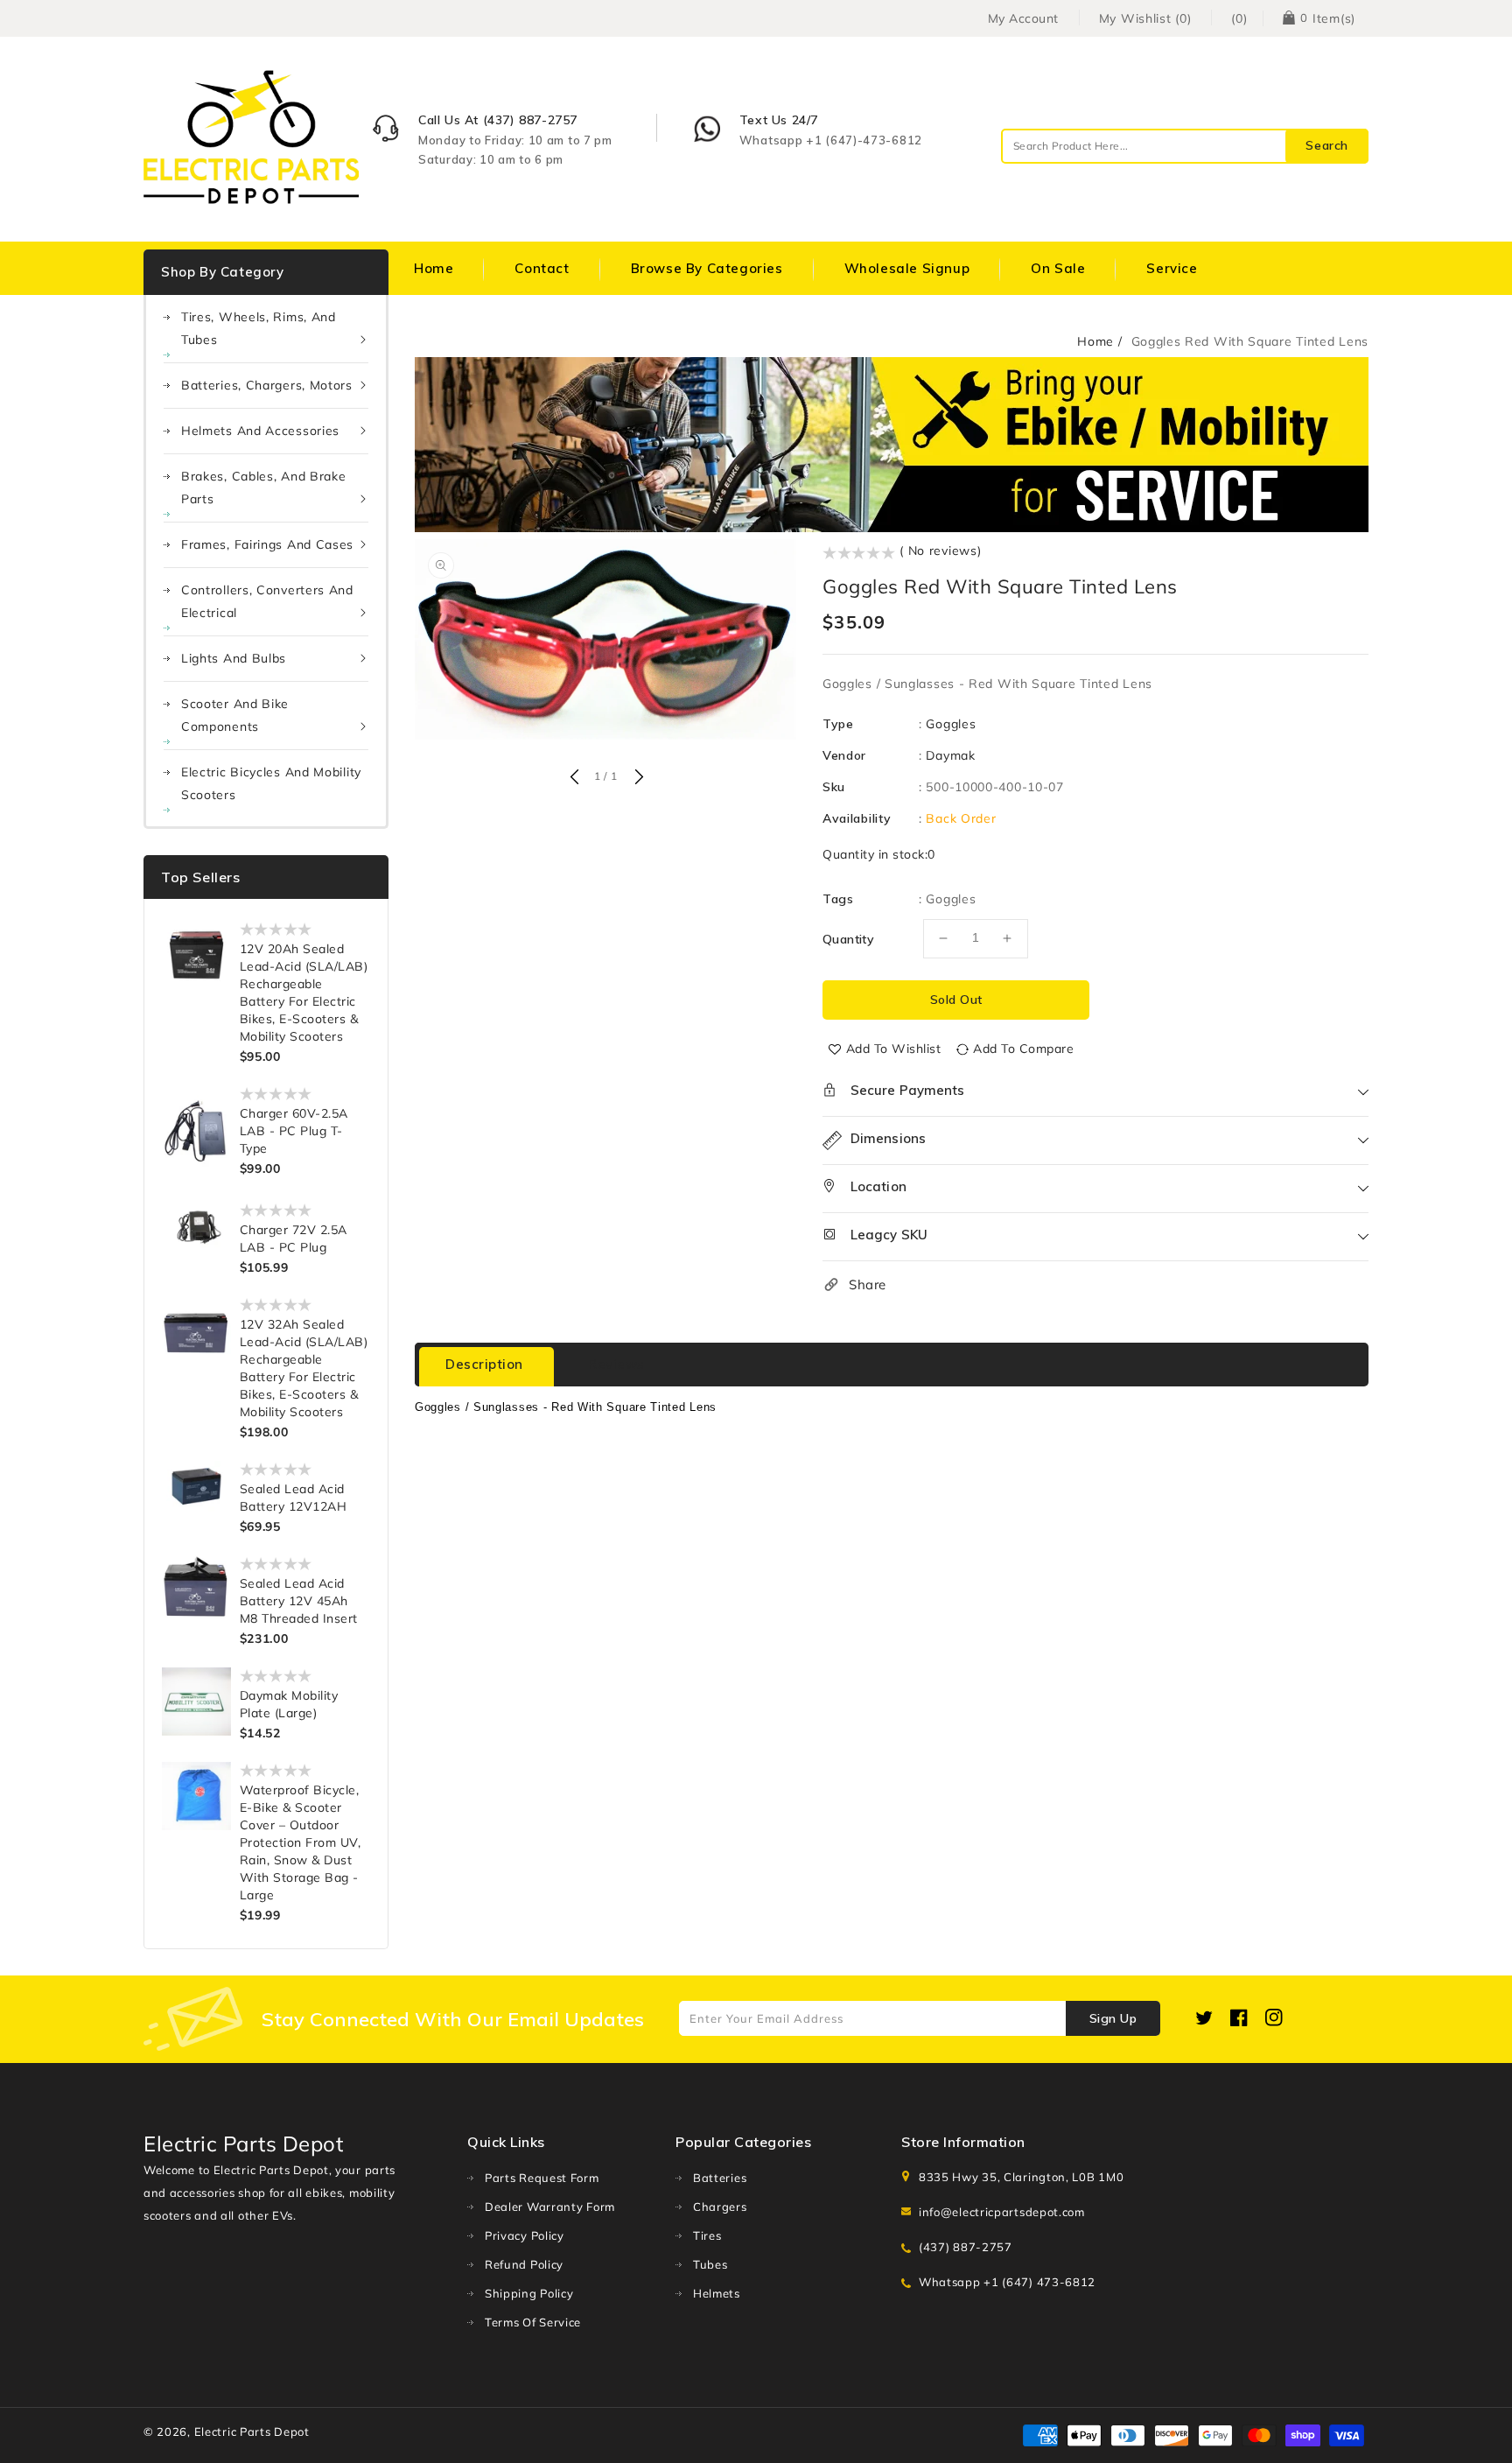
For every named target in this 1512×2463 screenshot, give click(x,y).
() (1239, 18)
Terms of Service (533, 2322)
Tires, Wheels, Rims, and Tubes (259, 328)
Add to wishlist (894, 1049)
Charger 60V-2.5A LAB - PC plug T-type (294, 1131)
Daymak (950, 755)
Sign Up (1113, 2018)
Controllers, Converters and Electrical (267, 601)
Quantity (848, 939)
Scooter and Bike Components (235, 715)
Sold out (956, 1000)
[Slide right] (637, 778)
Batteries (720, 2178)
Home (1095, 341)
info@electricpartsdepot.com (1002, 2212)
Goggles (951, 724)
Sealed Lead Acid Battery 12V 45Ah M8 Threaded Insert (299, 1601)
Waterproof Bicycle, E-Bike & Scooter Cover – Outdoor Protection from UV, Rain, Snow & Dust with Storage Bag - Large (301, 1842)
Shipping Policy (529, 2293)
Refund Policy (524, 2264)
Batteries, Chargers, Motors (267, 385)
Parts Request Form (542, 2178)
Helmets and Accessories (260, 431)
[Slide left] (574, 778)
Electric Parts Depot (252, 2431)
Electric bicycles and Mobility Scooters (271, 783)
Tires (707, 2235)
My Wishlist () (1145, 18)
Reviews (616, 1364)
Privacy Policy (525, 2235)
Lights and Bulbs (234, 658)
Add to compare (1023, 1049)
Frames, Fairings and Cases (267, 544)
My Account (1023, 18)
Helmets (717, 2293)
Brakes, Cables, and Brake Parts (264, 488)
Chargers (720, 2207)
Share (868, 1284)
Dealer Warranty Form (550, 2207)
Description (484, 1364)
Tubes (710, 2264)
